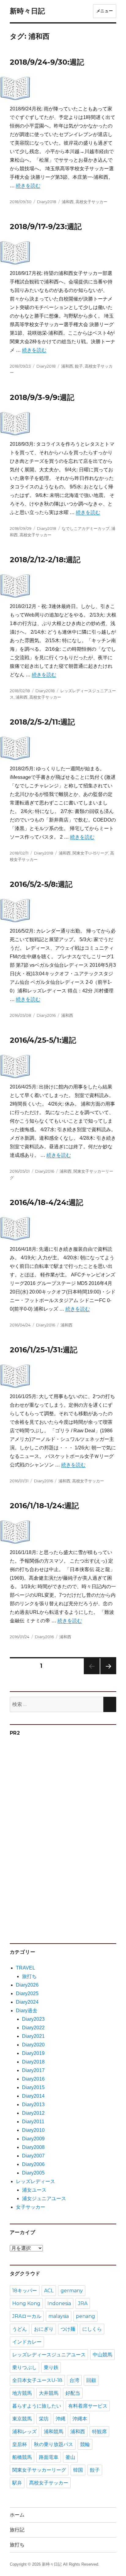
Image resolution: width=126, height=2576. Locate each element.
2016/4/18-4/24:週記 (46, 1202)
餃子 (79, 366)
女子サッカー (31, 2207)
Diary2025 (27, 1993)
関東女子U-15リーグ (90, 853)
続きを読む (28, 186)
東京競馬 (22, 2419)
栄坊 (44, 2419)
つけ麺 (68, 2329)
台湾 (74, 2380)
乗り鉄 (51, 2367)
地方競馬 (22, 2393)
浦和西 (68, 202)
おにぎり (44, 2329)
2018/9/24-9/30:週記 (47, 62)
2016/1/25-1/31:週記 (44, 1350)
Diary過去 (27, 2011)
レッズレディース (35, 2181)
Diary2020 (33, 2045)
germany (72, 2291)
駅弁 (17, 2483)
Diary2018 (47, 202)
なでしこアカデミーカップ (86, 528)
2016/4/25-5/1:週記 (43, 1040)
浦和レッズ (24, 2432)
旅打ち (29, 1976)
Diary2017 (33, 2070)
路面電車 (49, 2457)
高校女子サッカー (91, 202)
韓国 (78, 2470)
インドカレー (27, 2342)
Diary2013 (33, 2105)
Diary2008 (33, 2147)
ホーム (17, 2515)
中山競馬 (102, 2355)
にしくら (92, 2329)
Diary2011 (33, 2122)
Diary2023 (33, 2019)
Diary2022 (33, 2028)
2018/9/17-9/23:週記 (46, 227)
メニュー (105, 11)
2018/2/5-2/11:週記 (42, 722)
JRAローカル (27, 2316)
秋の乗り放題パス (54, 2444)
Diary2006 (33, 2164)
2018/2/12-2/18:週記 (45, 560)
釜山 (70, 2457)
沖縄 (61, 2419)
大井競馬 (49, 2393)
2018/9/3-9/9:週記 (42, 397)
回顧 (91, 2380)
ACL (49, 2291)
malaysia (59, 2316)
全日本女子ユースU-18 (37, 2380)
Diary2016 (46, 1015)
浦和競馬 (54, 2432)
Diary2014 (33, 2096)
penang (85, 2316)
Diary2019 (33, 2053)
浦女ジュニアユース (44, 2198)
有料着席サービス (88, 2406)
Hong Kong (26, 2303)
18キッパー (25, 2291)
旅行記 (17, 2530)
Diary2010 (33, 2130)
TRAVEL (26, 1968)
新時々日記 (27, 11)
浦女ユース (34, 2190)
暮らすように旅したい (37, 2406)
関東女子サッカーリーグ (39, 2470)
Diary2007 (33, 2156)
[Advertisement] (57, 1837)
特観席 (99, 2432)
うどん (20, 2329)
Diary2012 (33, 2113)
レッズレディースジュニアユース (49, 2355)
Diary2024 (27, 2002)
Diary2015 (33, 2087)
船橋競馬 (22, 2457)
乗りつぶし (24, 2367)
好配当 (73, 2393)
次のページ (106, 1674)
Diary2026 (27, 1985)
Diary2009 (33, 2139)
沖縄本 (80, 2419)
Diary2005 (33, 2173)
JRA (83, 2303)
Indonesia (59, 2303)
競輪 (85, 2444)
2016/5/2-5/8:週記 (41, 884)
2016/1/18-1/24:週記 (44, 1506)
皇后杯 (20, 2444)
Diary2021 (33, 2036)
